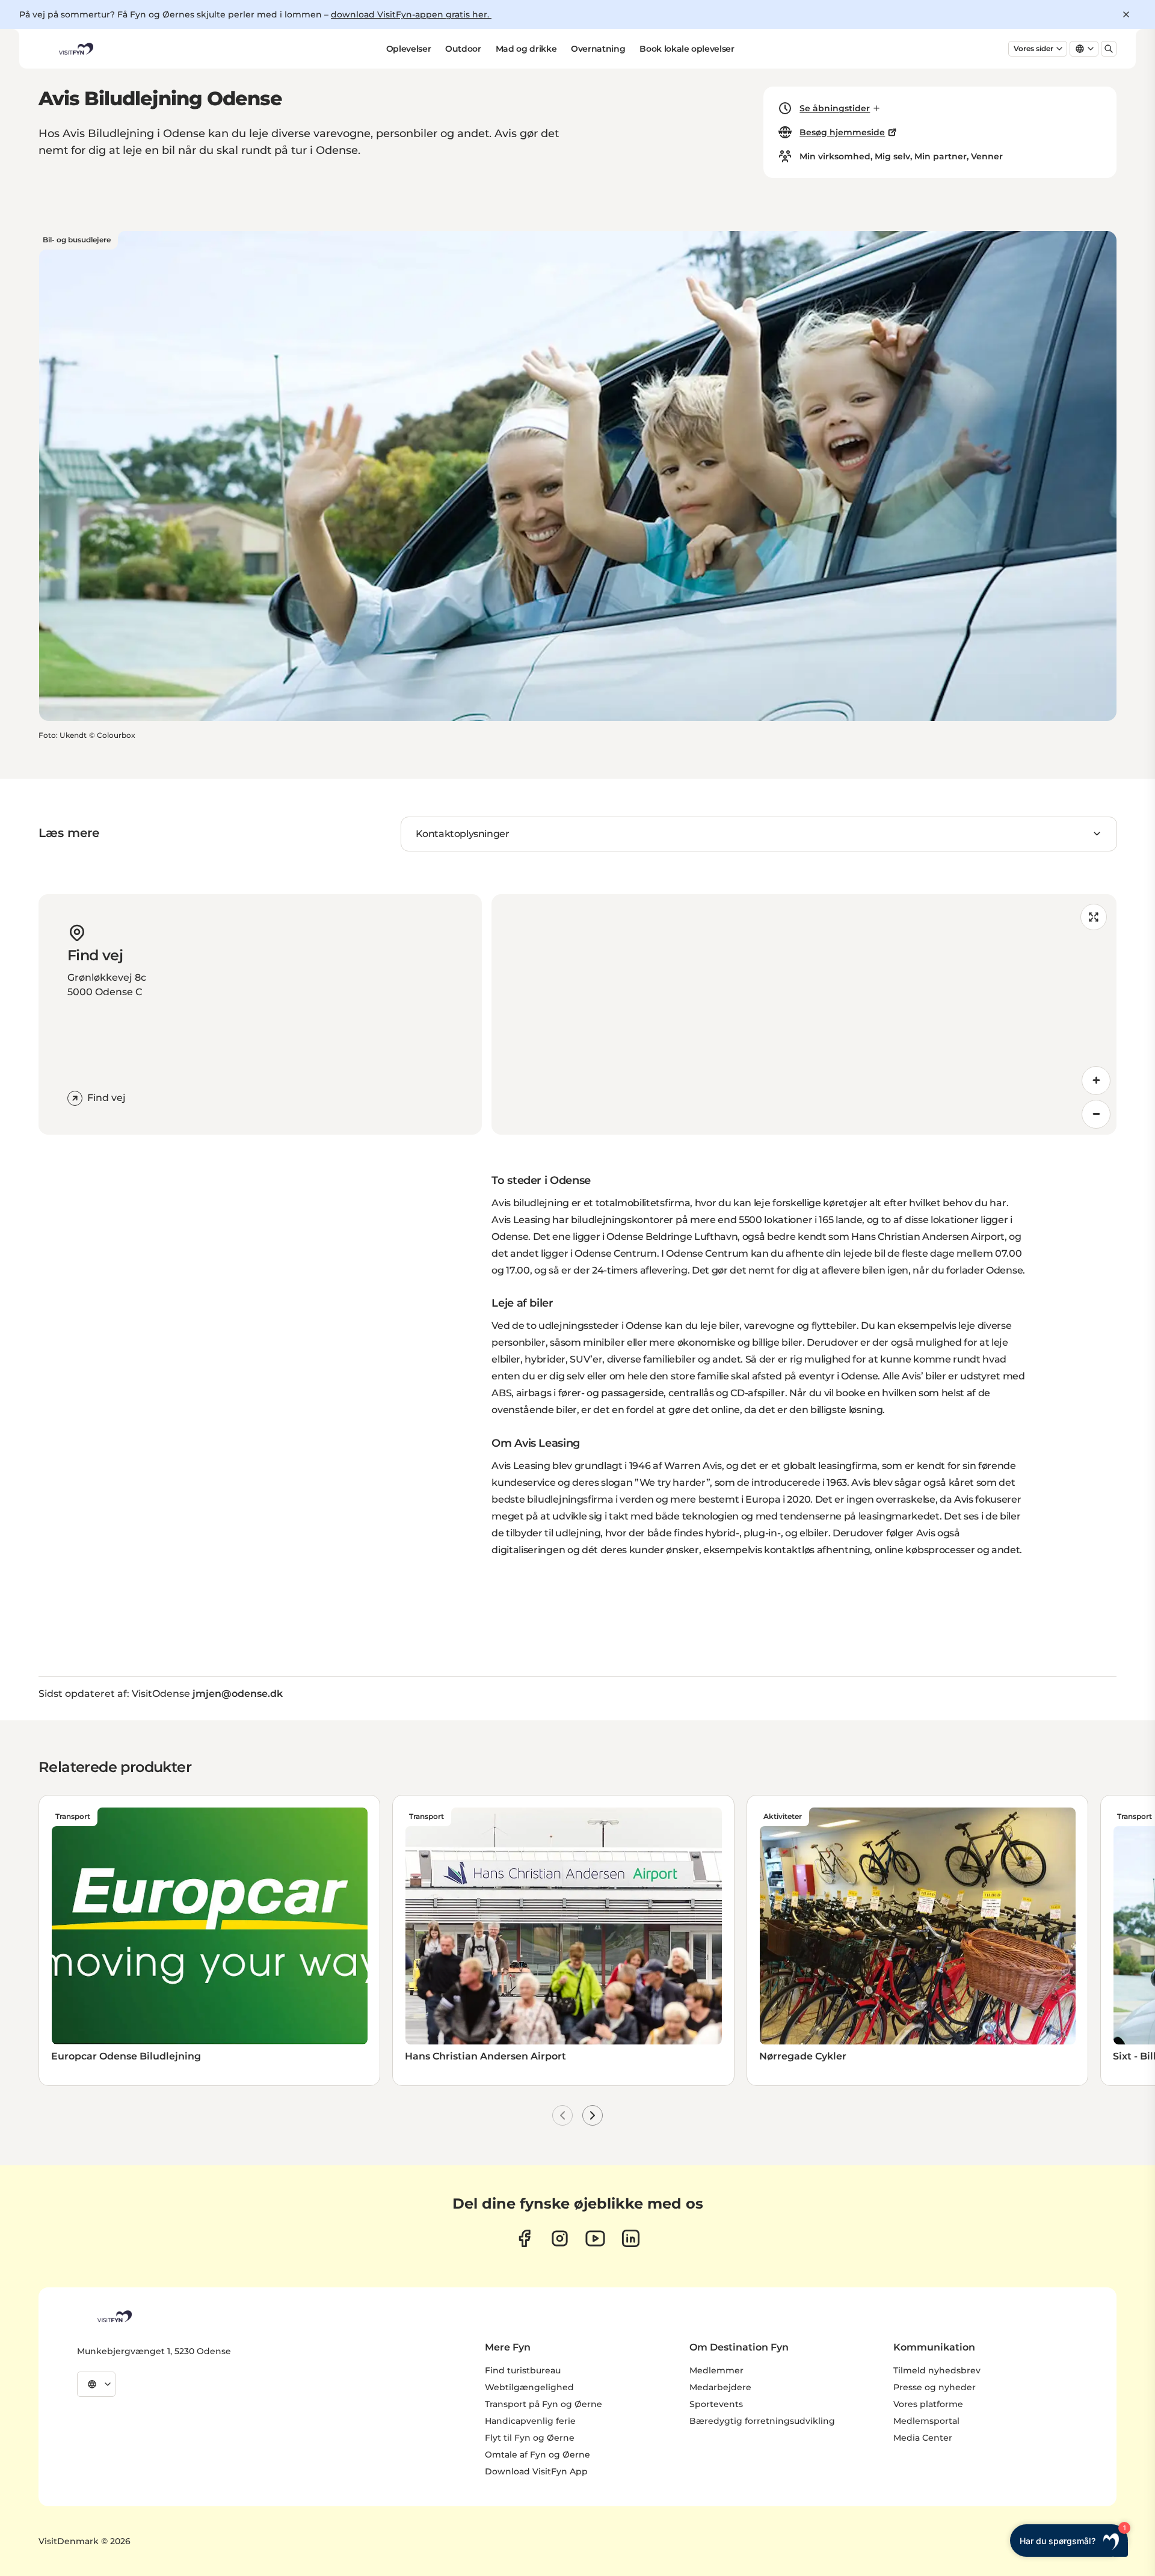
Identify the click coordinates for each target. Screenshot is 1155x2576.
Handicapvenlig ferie (530, 2421)
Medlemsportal (926, 2421)
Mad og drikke (526, 49)
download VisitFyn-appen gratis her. (411, 14)
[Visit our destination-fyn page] (631, 2238)
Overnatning (598, 49)
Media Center (923, 2438)
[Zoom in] (1096, 1081)
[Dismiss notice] (1126, 14)
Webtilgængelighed (529, 2387)
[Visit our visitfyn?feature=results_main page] (595, 2238)
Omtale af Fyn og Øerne (537, 2455)
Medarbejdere (720, 2387)
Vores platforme (928, 2404)
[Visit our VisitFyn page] (524, 2238)
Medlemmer (716, 2370)
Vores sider (1033, 48)
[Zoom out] (1096, 1114)
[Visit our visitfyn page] (560, 2238)
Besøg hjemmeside (842, 132)
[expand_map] (1094, 917)
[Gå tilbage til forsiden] (75, 49)
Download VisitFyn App (536, 2471)
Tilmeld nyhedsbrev (937, 2370)
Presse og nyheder (935, 2387)
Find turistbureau (523, 2370)
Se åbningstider (835, 108)
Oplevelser (409, 49)
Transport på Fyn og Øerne (544, 2404)
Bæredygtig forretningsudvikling (762, 2421)
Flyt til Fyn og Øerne (530, 2438)
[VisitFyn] (114, 2316)
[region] (804, 1014)
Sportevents (716, 2404)
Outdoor (463, 49)
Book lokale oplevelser (687, 49)
